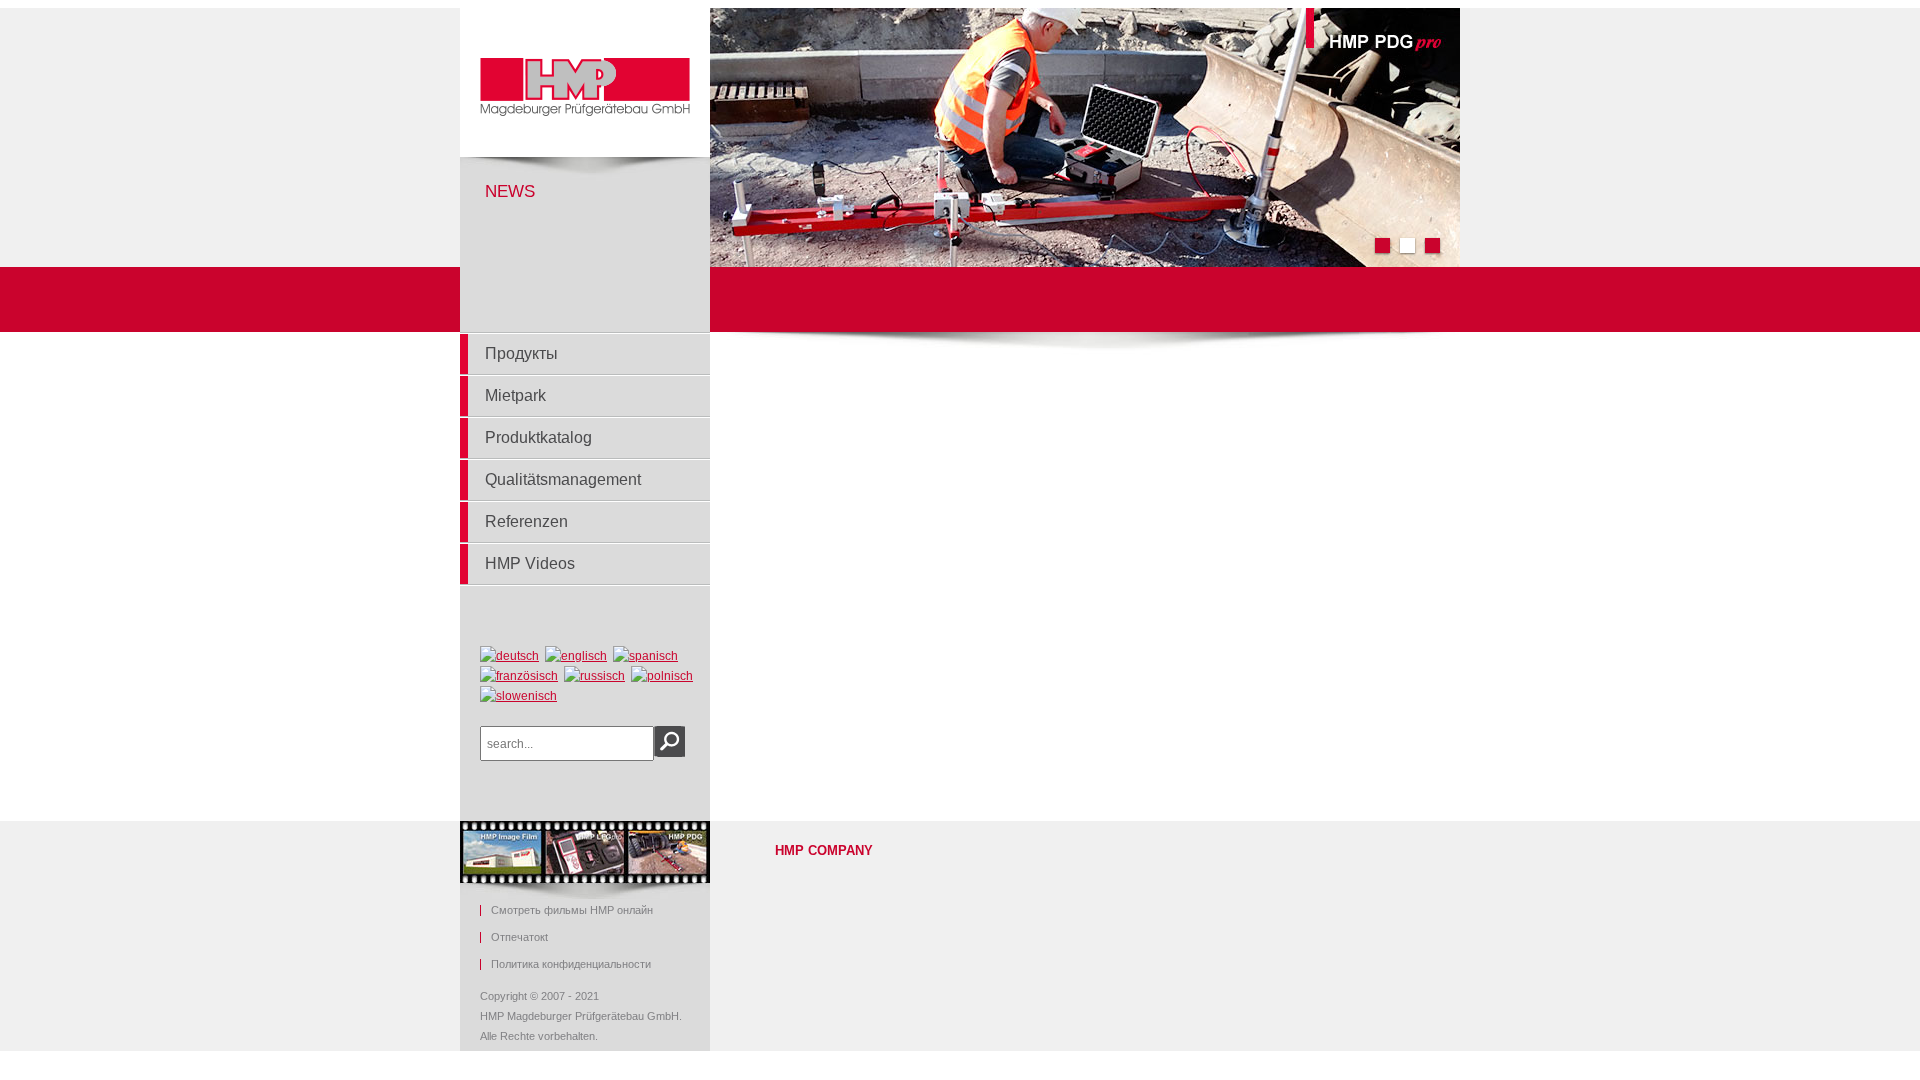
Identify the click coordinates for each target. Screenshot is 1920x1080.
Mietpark (515, 395)
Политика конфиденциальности (571, 964)
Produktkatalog (538, 437)
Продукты (521, 353)
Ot (519, 937)
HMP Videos (530, 563)
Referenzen (526, 521)
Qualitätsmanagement (563, 479)
